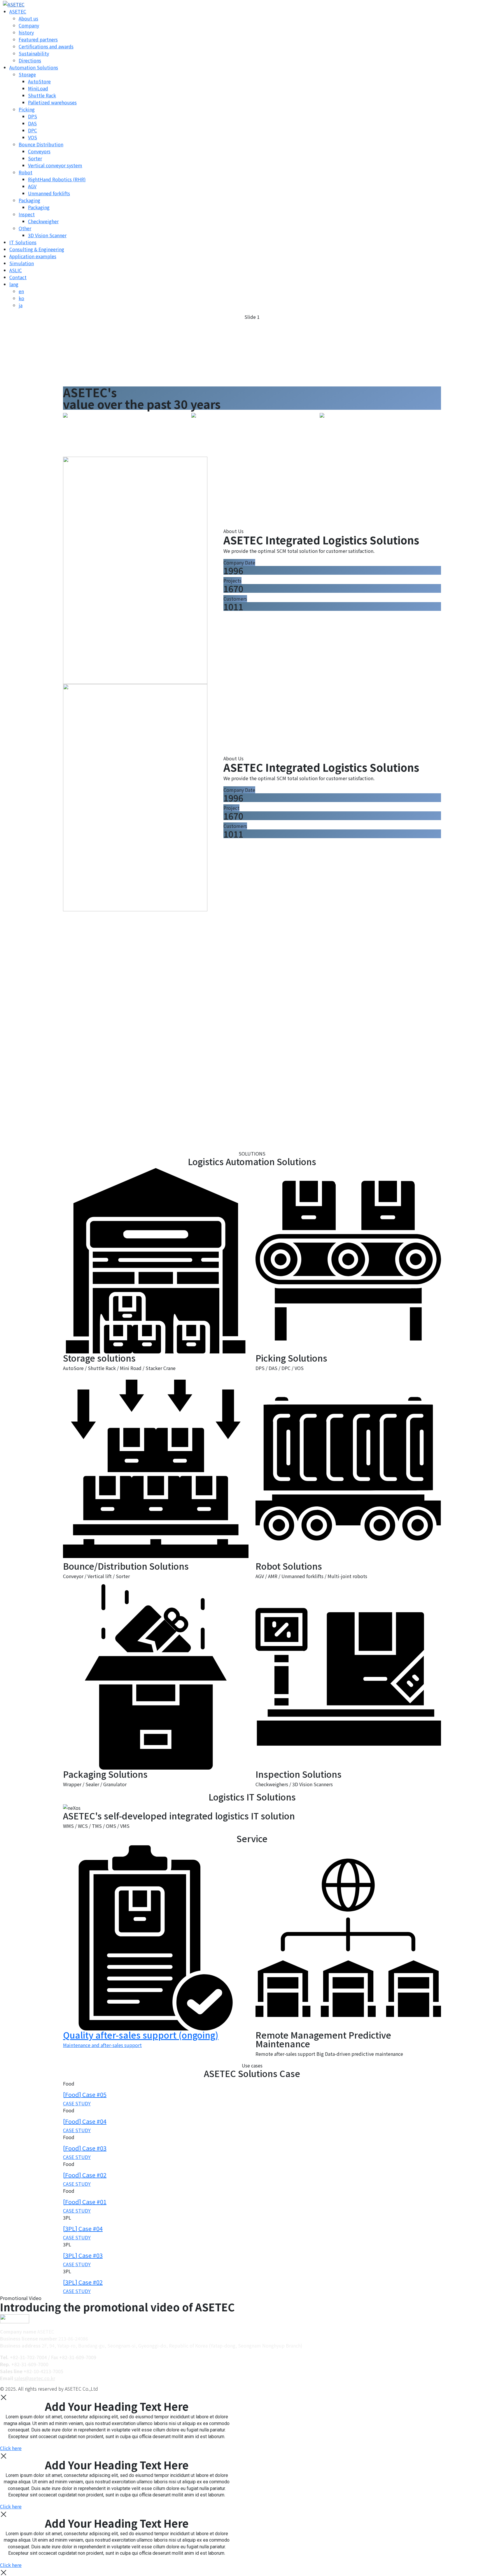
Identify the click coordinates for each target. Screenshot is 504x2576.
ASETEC (18, 11)
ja (21, 305)
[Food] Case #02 (85, 2175)
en (21, 291)
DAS (32, 123)
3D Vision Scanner (47, 235)
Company (29, 25)
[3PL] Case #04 (83, 2228)
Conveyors (39, 151)
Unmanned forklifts (49, 193)
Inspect (27, 214)
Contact (18, 277)
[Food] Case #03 (85, 2148)
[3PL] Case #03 (83, 2255)
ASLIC (16, 270)
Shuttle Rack (42, 95)
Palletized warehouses (52, 102)
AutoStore (39, 81)
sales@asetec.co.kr (35, 2378)
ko (21, 298)
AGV (32, 186)
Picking (27, 109)
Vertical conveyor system (55, 165)
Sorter (35, 158)
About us (28, 18)
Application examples (33, 256)
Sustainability (34, 53)
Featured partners (38, 39)
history (26, 32)
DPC (33, 130)
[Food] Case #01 (85, 2202)
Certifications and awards (46, 46)
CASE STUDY (77, 2103)
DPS (33, 116)
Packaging (29, 200)
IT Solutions (23, 242)
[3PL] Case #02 (83, 2282)
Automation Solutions (34, 67)
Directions (30, 60)
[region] (252, 350)
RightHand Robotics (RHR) (57, 179)
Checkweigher (43, 221)
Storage (27, 74)
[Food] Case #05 (85, 2094)
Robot (26, 172)
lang (14, 284)
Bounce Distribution (41, 144)
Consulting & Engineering (37, 249)
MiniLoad (38, 88)
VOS (33, 137)
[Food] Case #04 (85, 2121)
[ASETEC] (12, 3)
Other (25, 228)
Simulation (22, 263)
